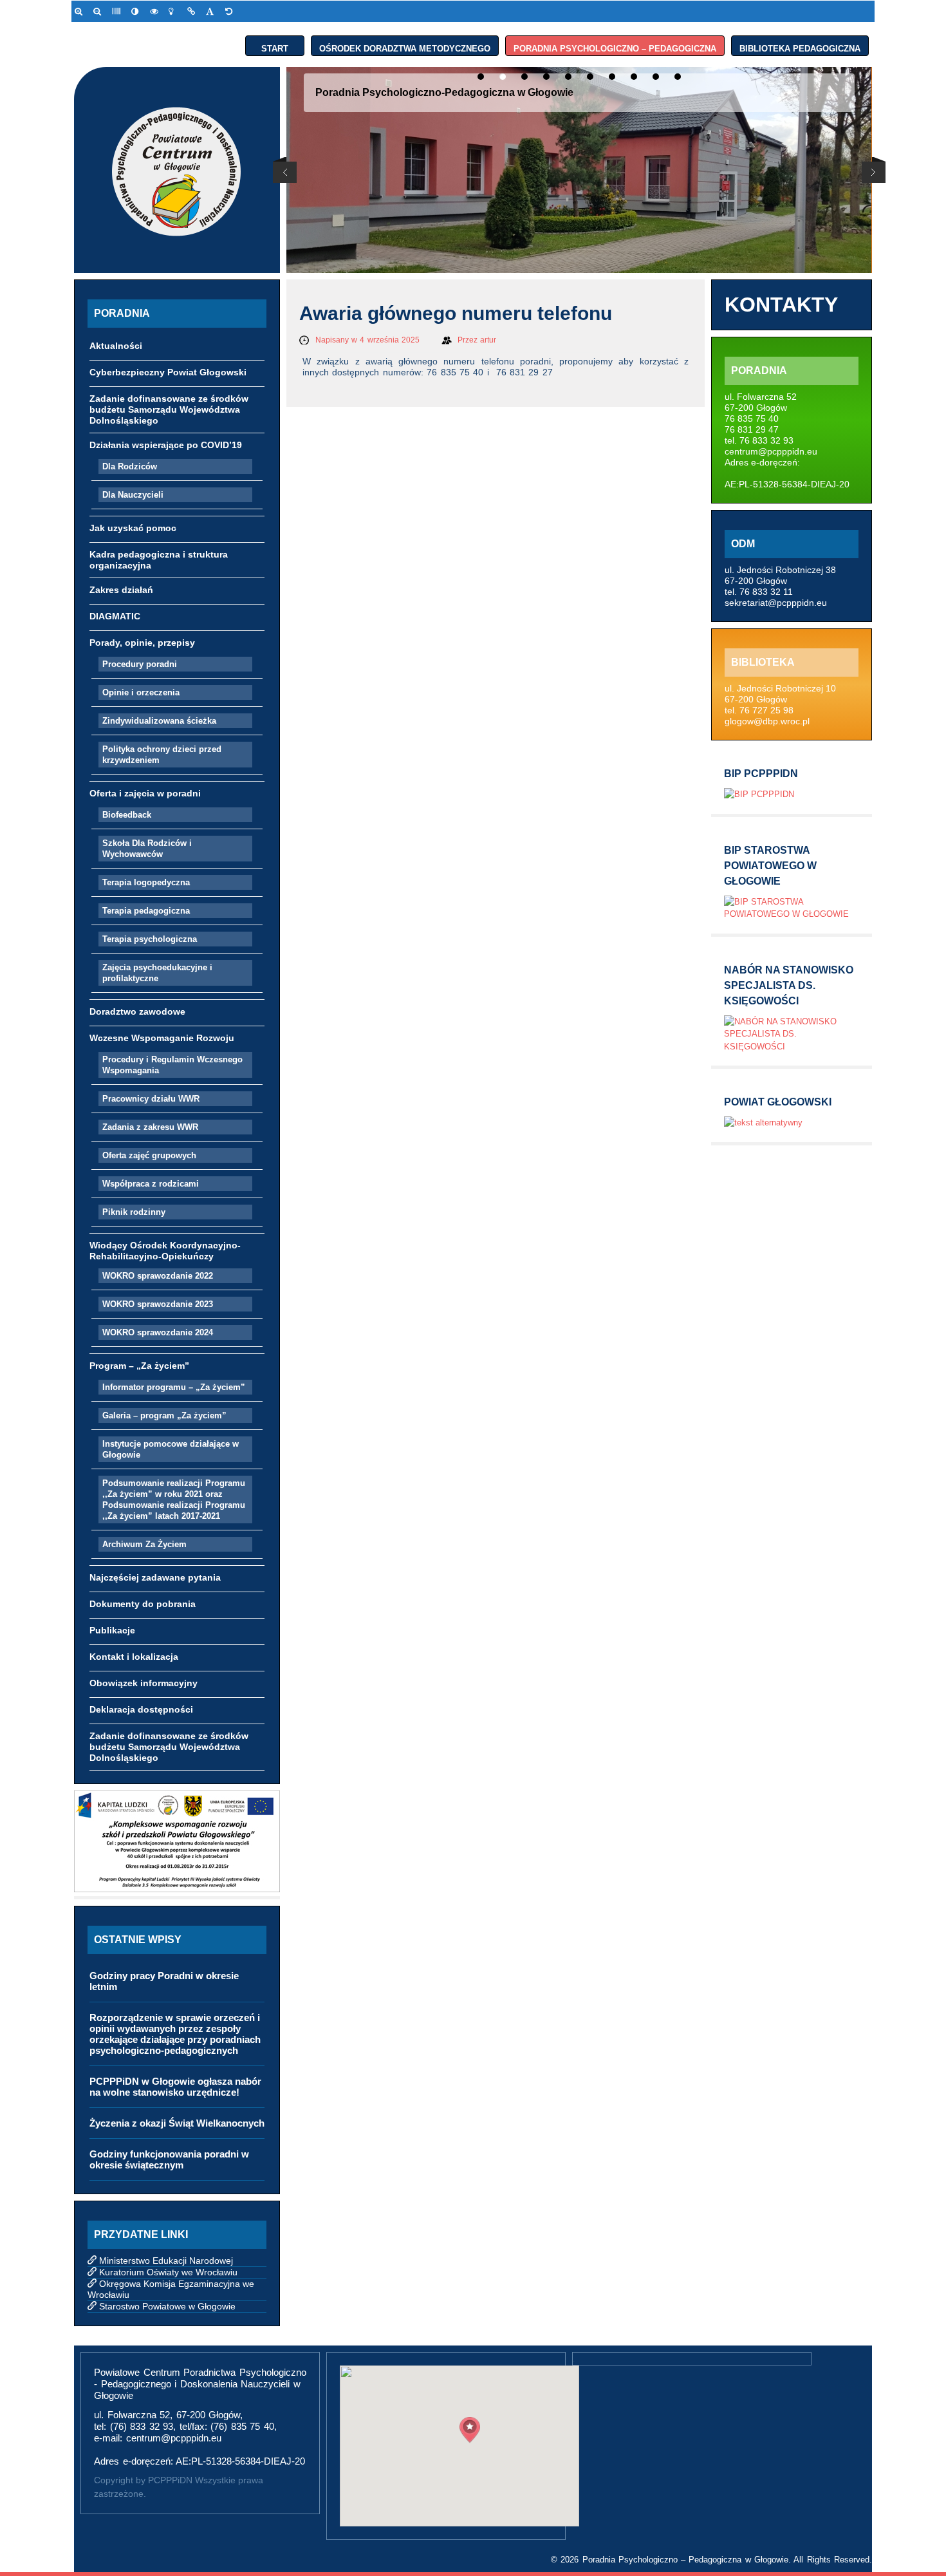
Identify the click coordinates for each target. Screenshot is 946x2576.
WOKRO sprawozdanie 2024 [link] (158, 1332)
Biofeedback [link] (127, 815)
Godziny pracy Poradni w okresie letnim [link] (164, 1981)
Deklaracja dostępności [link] (141, 1709)
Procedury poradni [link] (140, 664)
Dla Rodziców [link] (130, 466)
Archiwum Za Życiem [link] (144, 1544)
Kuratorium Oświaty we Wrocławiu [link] (168, 2272)
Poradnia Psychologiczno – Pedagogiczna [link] (615, 46)
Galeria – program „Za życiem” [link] (164, 1415)
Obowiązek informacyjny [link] (144, 1683)
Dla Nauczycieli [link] (133, 495)
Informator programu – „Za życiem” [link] (174, 1387)
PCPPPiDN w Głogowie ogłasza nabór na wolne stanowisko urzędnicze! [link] (175, 2087)
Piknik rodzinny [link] (134, 1212)
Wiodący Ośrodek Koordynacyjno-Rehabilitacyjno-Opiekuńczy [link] (165, 1251)
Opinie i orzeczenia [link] (141, 692)
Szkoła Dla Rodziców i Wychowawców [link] (147, 849)
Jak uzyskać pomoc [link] (133, 528)
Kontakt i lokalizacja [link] (134, 1657)
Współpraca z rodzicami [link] (151, 1184)
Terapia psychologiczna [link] (150, 939)
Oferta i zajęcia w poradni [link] (145, 793)
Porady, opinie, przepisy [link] (142, 643)
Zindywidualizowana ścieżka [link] (159, 721)
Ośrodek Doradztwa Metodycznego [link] (405, 46)
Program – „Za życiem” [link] (139, 1366)
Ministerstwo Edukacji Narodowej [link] (166, 2261)
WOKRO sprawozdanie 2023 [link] (158, 1304)
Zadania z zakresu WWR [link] (150, 1127)
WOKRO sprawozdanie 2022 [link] (158, 1276)
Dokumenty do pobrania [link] (143, 1604)
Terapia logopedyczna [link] (146, 882)
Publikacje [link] (112, 1630)
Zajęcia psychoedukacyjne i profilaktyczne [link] (157, 973)
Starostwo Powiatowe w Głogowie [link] (167, 2306)
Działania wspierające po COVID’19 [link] (166, 445)
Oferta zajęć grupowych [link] (149, 1155)
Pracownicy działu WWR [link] (151, 1099)
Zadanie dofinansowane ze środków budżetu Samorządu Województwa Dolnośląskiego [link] (169, 409)
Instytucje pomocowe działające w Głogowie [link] (171, 1449)
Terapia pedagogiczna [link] (146, 911)
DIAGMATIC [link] (115, 616)
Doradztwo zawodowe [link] (137, 1011)
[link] (81, 11)
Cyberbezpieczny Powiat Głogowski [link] (168, 372)
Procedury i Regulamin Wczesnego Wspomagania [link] (172, 1065)
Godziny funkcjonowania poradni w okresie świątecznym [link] (169, 2159)
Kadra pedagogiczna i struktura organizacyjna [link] (159, 560)
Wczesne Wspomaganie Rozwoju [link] (162, 1038)
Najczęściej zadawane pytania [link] (155, 1577)
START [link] (275, 46)
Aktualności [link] (116, 346)
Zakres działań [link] (121, 590)
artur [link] (488, 340)
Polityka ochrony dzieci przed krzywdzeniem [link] (162, 755)
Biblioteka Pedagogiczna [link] (800, 46)
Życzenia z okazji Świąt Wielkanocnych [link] (177, 2123)
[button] (470, 2430)
